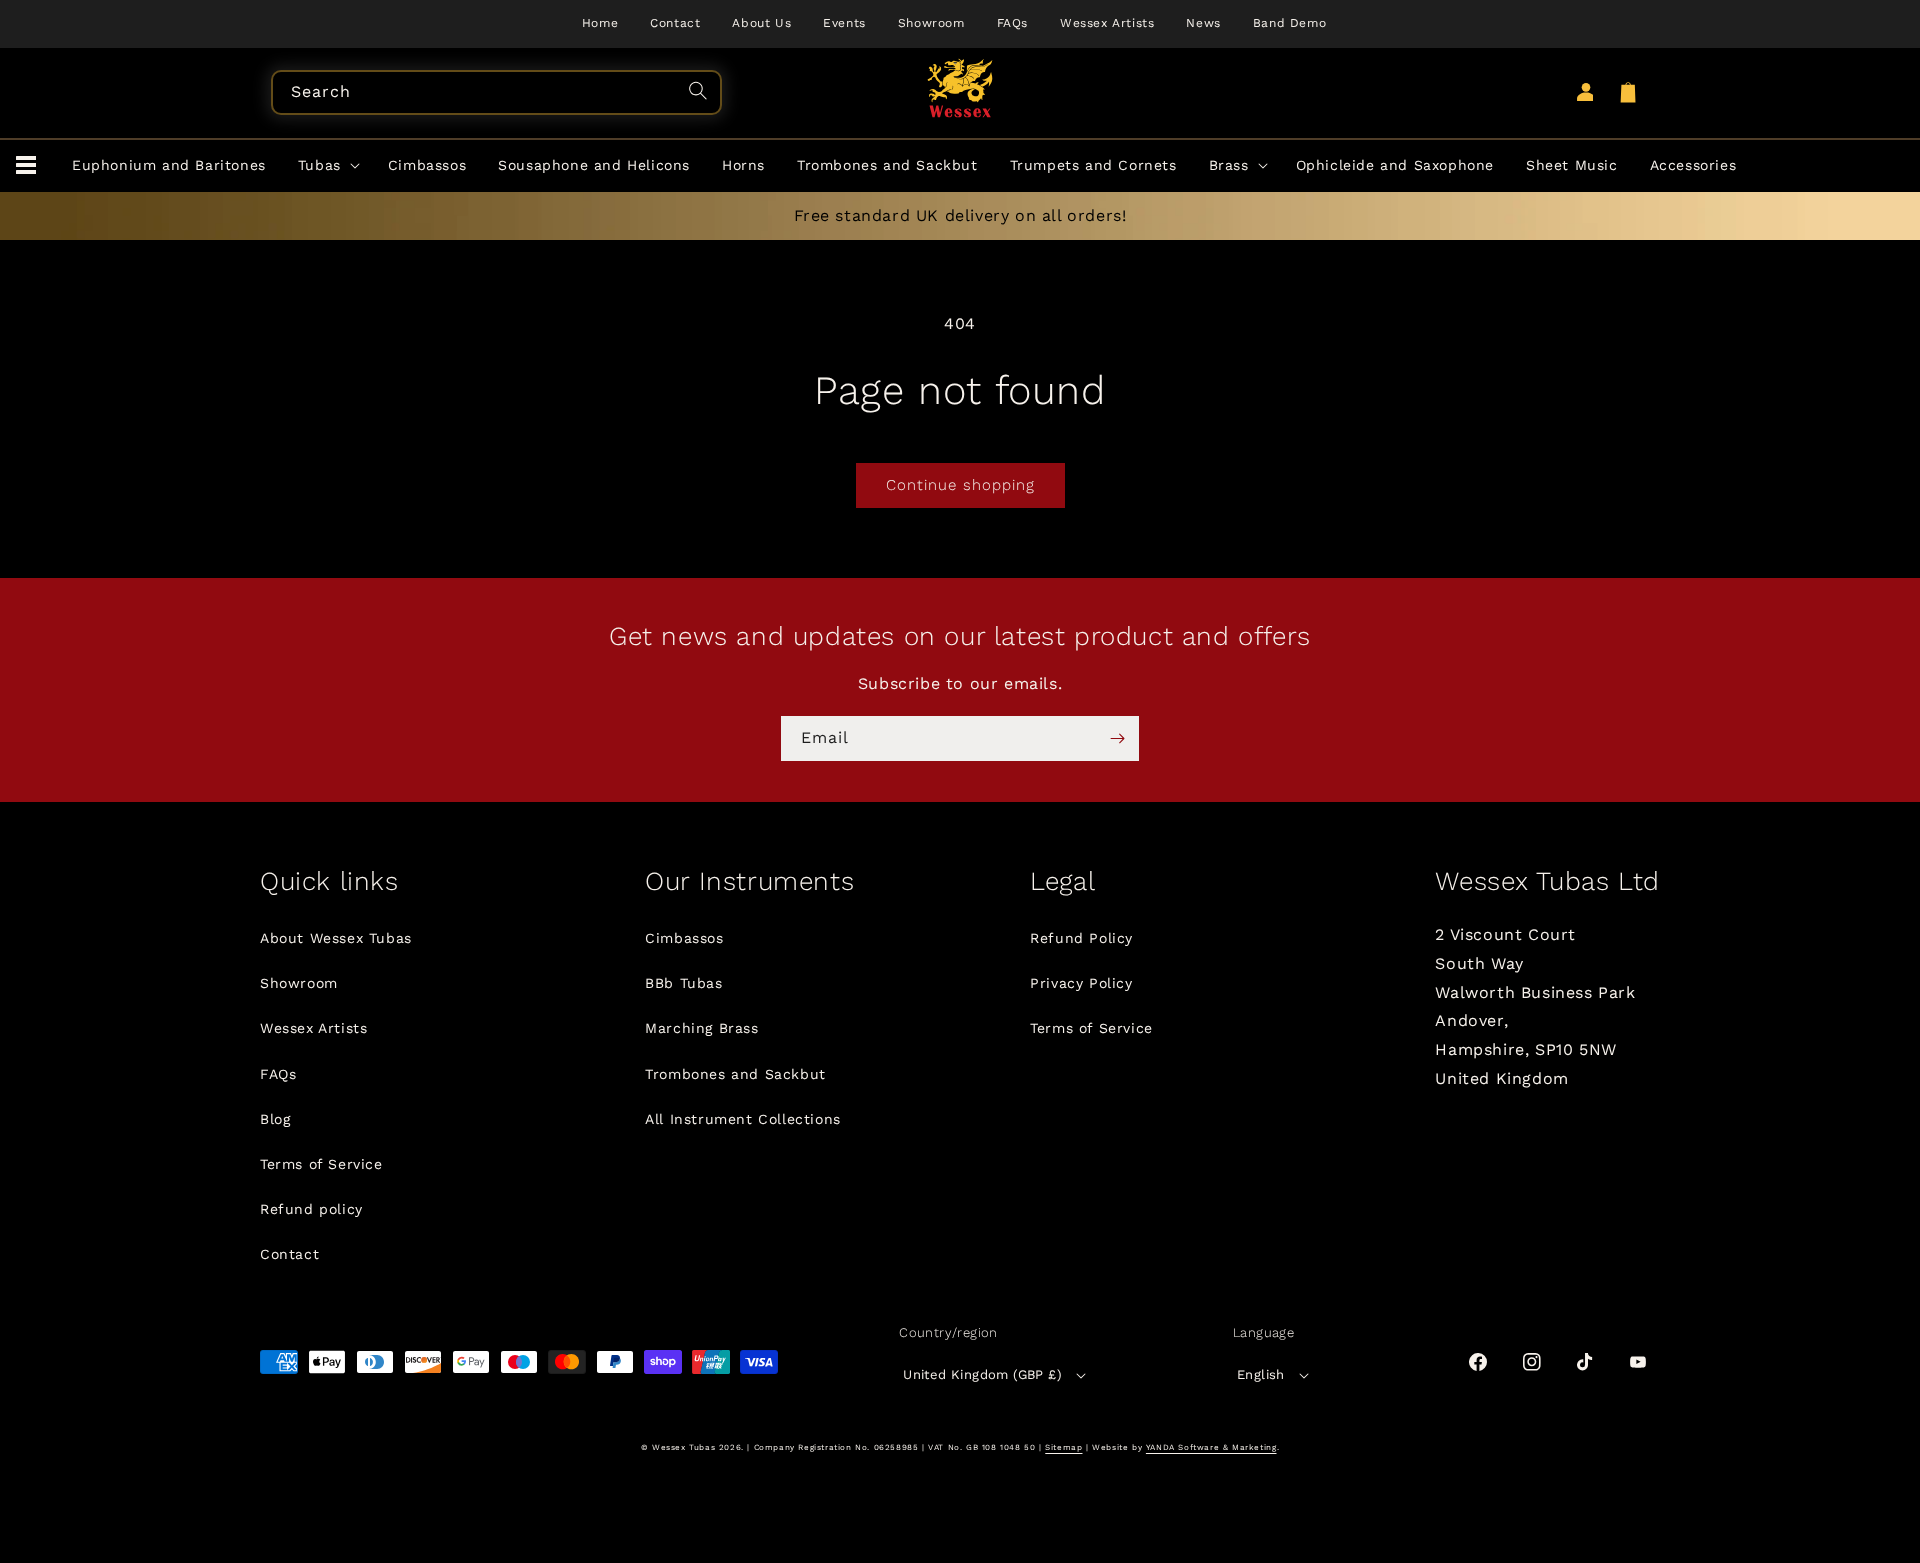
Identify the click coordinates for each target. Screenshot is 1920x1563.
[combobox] (496, 92)
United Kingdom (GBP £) (982, 1374)
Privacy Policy (1081, 983)
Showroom (299, 983)
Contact (289, 1254)
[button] (26, 166)
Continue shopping (960, 485)
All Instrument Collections (743, 1119)
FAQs (278, 1074)
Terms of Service (321, 1164)
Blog (275, 1119)
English (1261, 1374)
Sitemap (1063, 1447)
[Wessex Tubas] (960, 88)
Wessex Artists (313, 1028)
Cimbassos (684, 938)
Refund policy (311, 1209)
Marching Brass (701, 1028)
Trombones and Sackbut (735, 1074)
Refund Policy (1081, 938)
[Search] (701, 93)
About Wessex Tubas (336, 938)
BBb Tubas (683, 983)
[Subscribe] (1117, 738)
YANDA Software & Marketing (1211, 1447)
